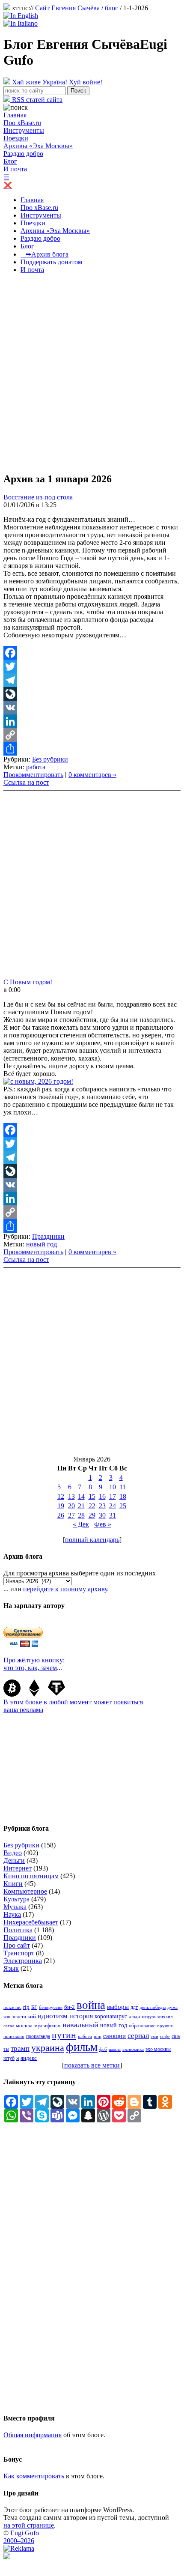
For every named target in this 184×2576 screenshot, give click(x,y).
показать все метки (92, 2065)
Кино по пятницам (31, 1876)
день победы (153, 2007)
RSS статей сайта (36, 100)
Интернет (18, 1868)
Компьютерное (25, 1891)
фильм (82, 2047)
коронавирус (111, 2016)
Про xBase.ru (22, 123)
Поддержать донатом (51, 262)
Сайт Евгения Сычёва (67, 8)
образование (142, 2026)
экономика (133, 2049)
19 (61, 1506)
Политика (18, 1930)
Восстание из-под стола (38, 497)
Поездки (16, 138)
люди (134, 2017)
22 (92, 1506)
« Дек (81, 1524)
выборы (118, 2007)
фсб (103, 2049)
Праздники (48, 1236)
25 (123, 1506)
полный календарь (92, 1540)
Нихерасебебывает (31, 1922)
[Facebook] (92, 653)
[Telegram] (92, 680)
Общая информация (33, 2435)
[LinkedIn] (92, 721)
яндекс (29, 2058)
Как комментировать (34, 2476)
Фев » (103, 1524)
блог (111, 8)
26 (61, 1515)
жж (7, 2017)
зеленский (24, 2016)
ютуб (9, 2058)
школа (115, 2049)
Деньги (14, 1860)
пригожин (14, 2037)
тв (6, 2049)
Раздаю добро (23, 154)
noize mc (12, 2007)
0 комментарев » (92, 775)
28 (81, 1515)
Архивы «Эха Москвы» (38, 146)
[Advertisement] (92, 373)
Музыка (15, 1907)
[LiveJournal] (92, 694)
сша (176, 2036)
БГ (34, 2007)
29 (92, 1515)
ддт (134, 2007)
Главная (15, 115)
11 (123, 1487)
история (81, 2016)
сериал (138, 2036)
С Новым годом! (28, 982)
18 (123, 1496)
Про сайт (17, 1945)
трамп (20, 2049)
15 (92, 1496)
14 (81, 1496)
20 (71, 1506)
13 (71, 1496)
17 (113, 1496)
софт (165, 2037)
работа (36, 767)
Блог (10, 161)
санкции (114, 2036)
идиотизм (53, 2016)
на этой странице (29, 2525)
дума (172, 2007)
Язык (11, 1968)
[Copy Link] (92, 735)
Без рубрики (50, 759)
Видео (13, 1853)
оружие (165, 2026)
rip (26, 2007)
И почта (15, 169)
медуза (149, 2017)
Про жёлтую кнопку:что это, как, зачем (34, 1664)
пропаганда (38, 2036)
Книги (13, 1884)
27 (71, 1515)
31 (113, 1515)
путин (64, 2035)
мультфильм (47, 2026)
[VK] (92, 708)
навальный (80, 2025)
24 (113, 1506)
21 (81, 1506)
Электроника (23, 1961)
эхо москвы (158, 2049)
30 (102, 1515)
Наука (12, 1914)
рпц (98, 2037)
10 (113, 1487)
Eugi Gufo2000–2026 (21, 2537)
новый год (42, 1244)
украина (48, 2048)
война (91, 2005)
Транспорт (19, 1953)
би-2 (70, 2007)
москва (24, 2026)
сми (154, 2036)
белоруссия (51, 2007)
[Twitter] (92, 666)
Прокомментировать (33, 775)
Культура (16, 1899)
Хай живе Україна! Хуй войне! (56, 82)
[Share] (92, 749)
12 (61, 1496)
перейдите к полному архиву (65, 1589)
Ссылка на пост (26, 782)
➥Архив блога (45, 254)
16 (102, 1496)
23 (102, 1506)
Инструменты (24, 130)
